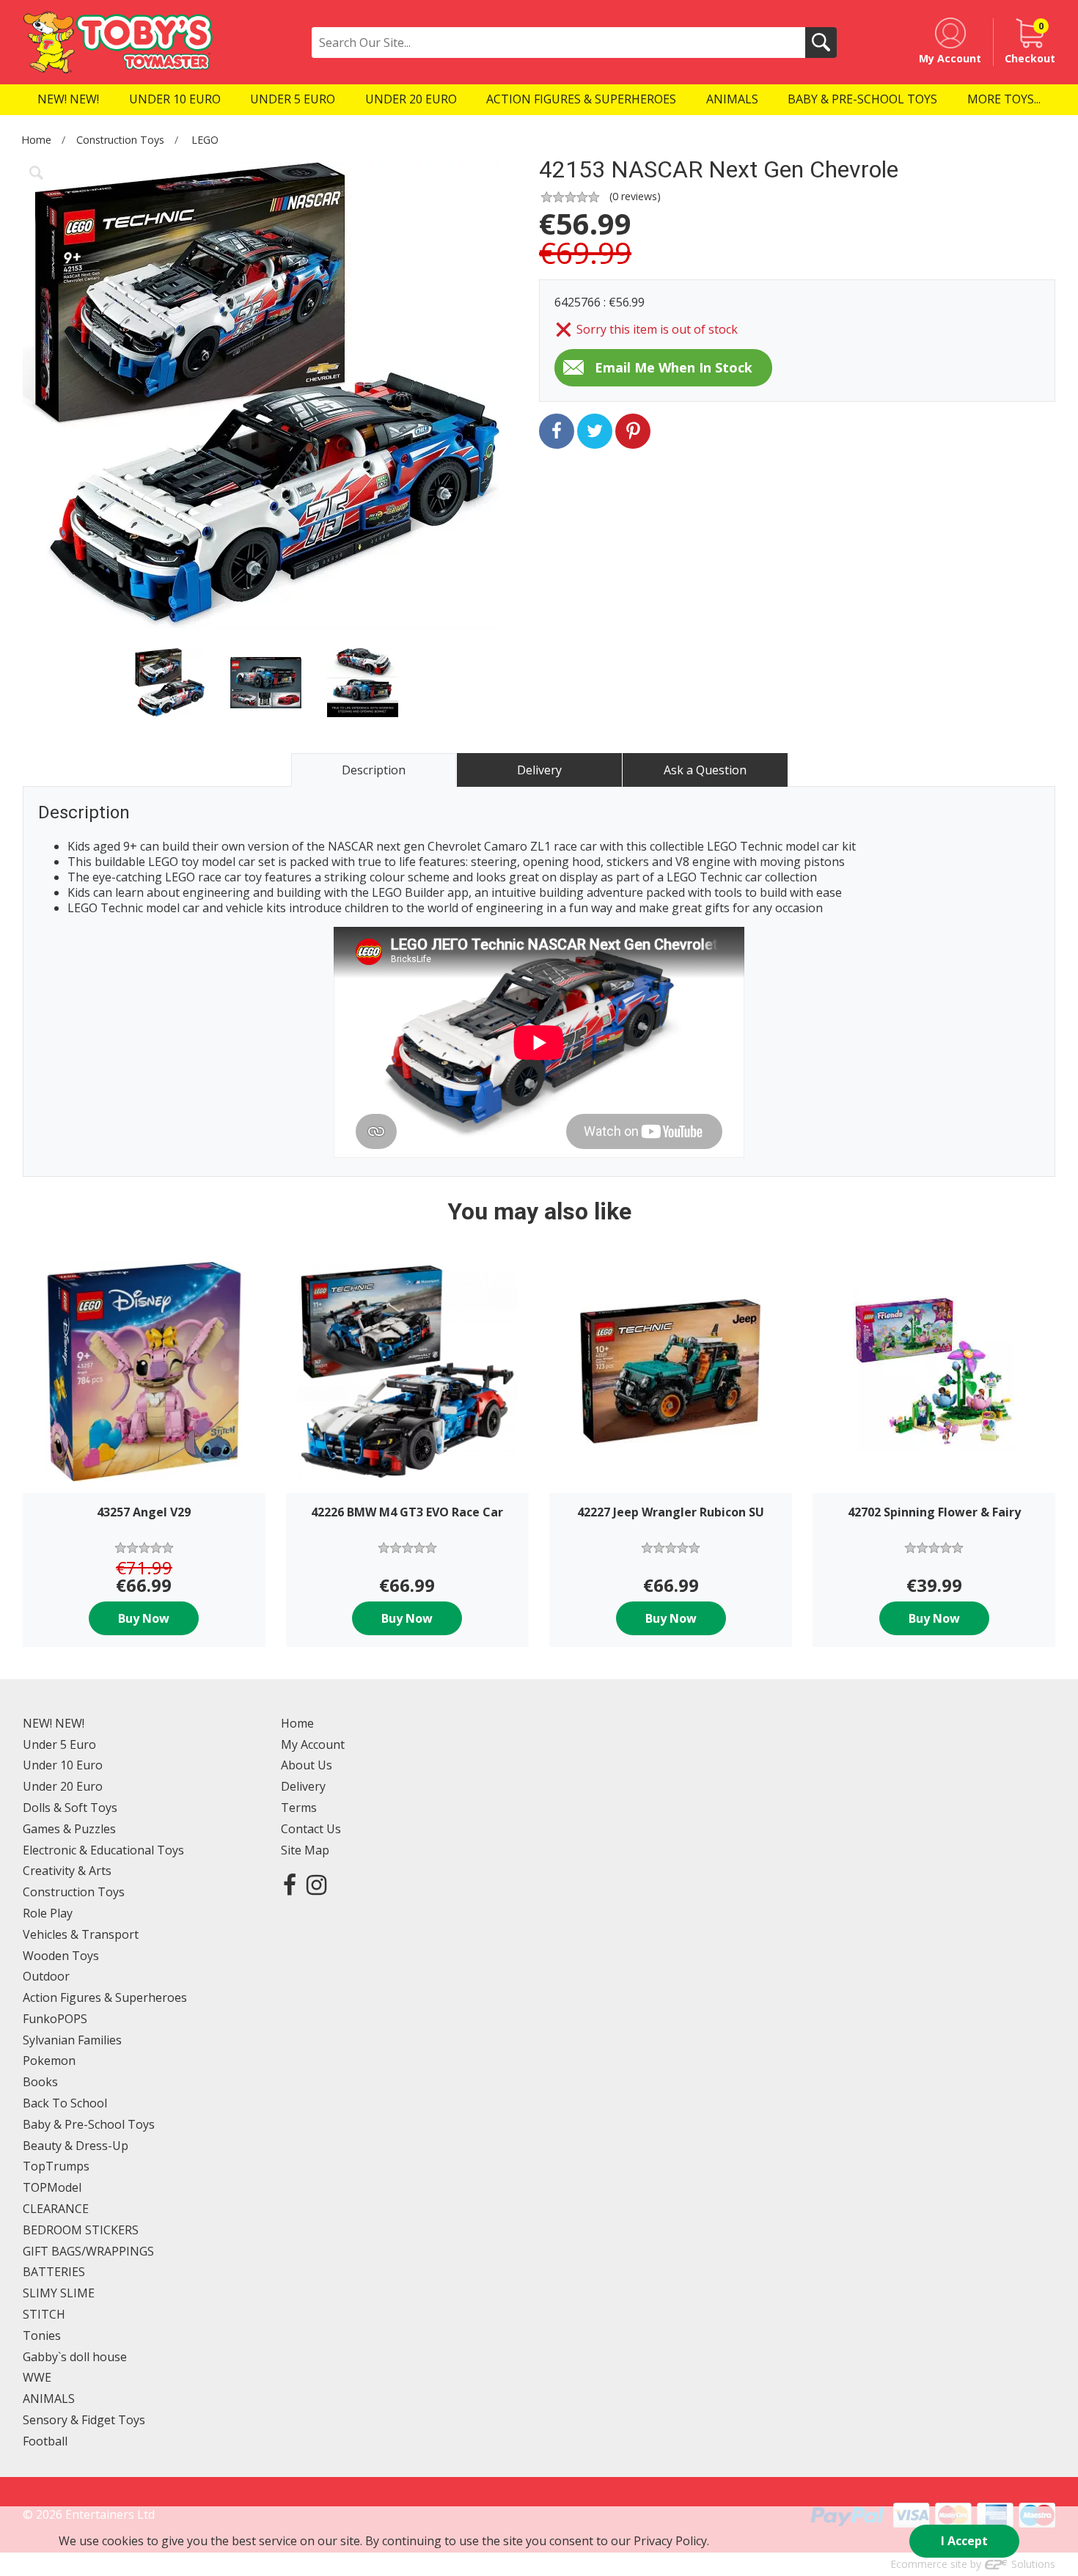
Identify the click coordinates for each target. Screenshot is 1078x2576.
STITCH (44, 2314)
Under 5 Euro (59, 1744)
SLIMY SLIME (59, 2293)
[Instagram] (316, 1884)
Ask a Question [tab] (705, 770)
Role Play (48, 1913)
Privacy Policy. (671, 2541)
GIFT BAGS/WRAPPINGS (88, 2251)
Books (40, 2082)
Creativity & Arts (67, 1871)
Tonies (42, 2335)
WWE (37, 2377)
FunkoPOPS (55, 2019)
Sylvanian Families (72, 2040)
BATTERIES (54, 2272)
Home (36, 140)
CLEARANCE (56, 2209)
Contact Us (311, 1829)
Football (45, 2441)
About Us (307, 1765)
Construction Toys (120, 140)
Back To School (65, 2103)
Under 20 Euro (63, 1786)
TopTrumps (56, 2166)
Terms (299, 1808)
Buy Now (144, 1618)
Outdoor (46, 1976)
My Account (313, 1744)
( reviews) (635, 196)
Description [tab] (374, 770)
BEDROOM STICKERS (81, 2230)
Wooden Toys (61, 1956)
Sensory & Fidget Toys (84, 2420)
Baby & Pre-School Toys (89, 2124)
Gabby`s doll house (75, 2357)
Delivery (303, 1786)
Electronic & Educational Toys (103, 1850)
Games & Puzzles (69, 1829)
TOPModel (52, 2187)
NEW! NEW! (54, 1723)
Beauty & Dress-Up (76, 2146)
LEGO (205, 140)
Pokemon (49, 2061)
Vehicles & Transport (81, 1934)
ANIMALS (49, 2399)
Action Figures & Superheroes (105, 1997)
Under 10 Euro (63, 1765)
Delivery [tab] (539, 770)
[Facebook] (290, 1884)
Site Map (305, 1850)
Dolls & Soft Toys (70, 1808)
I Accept (964, 2541)
